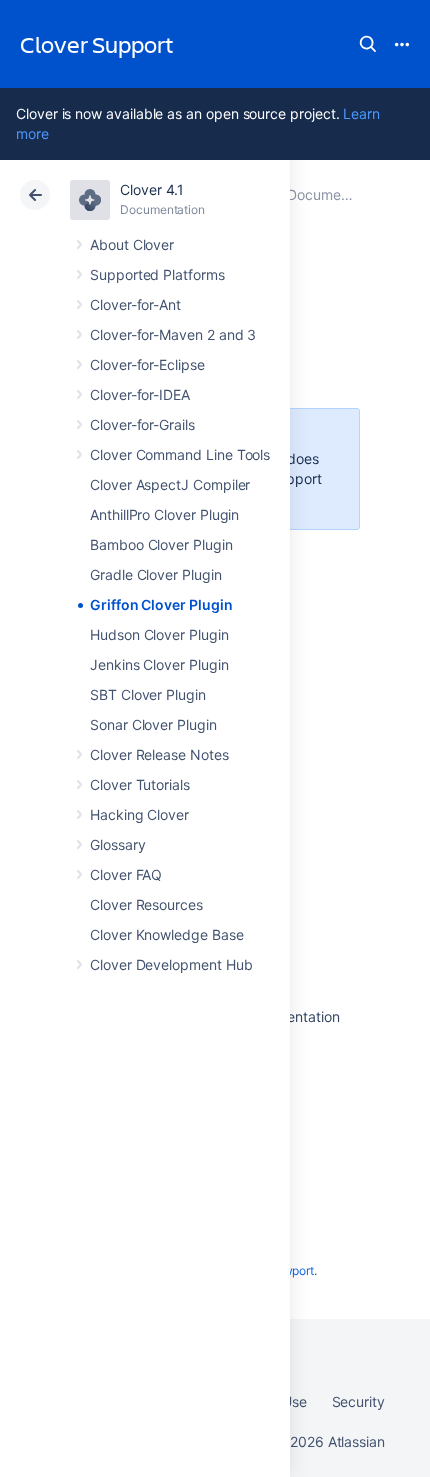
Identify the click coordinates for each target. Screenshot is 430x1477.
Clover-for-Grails (142, 424)
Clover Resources (146, 904)
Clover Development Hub (171, 964)
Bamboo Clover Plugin (161, 544)
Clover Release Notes (159, 754)
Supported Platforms (157, 274)
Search (368, 44)
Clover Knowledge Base (167, 934)
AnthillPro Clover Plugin (164, 514)
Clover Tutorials (140, 784)
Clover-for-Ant (135, 304)
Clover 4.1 (152, 189)
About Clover (132, 244)
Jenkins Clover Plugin (159, 664)
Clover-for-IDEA (140, 394)
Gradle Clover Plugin (156, 574)
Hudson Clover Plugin (159, 634)
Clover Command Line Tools (180, 454)
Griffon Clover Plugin (161, 604)
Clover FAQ (126, 874)
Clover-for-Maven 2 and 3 (173, 334)
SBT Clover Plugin (148, 694)
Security (358, 1401)
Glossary (117, 844)
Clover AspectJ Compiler (170, 484)
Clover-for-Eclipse (147, 364)
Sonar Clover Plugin (153, 724)
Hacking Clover (139, 814)
